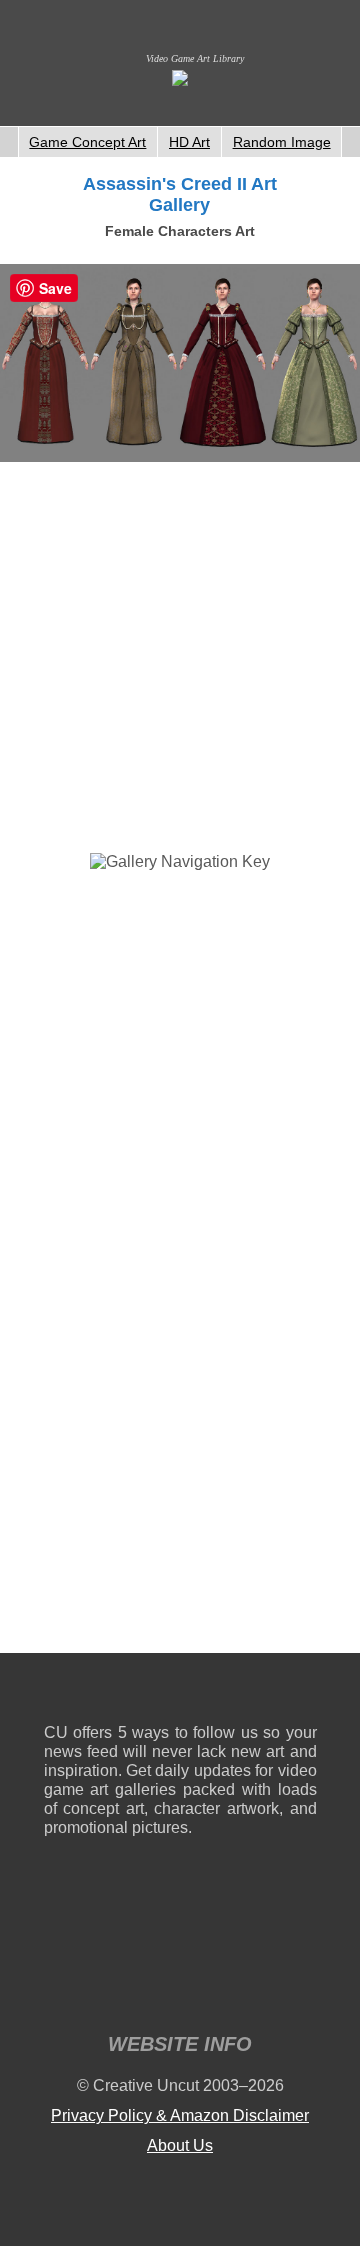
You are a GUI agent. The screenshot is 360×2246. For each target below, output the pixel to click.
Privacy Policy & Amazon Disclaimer (180, 2115)
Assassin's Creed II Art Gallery (180, 194)
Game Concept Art (87, 142)
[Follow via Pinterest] (302, 1692)
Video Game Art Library (195, 58)
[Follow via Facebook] (180, 1692)
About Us (180, 2145)
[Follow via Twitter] (241, 1692)
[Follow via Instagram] (119, 1692)
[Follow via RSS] (58, 1692)
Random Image (282, 142)
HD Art (189, 142)
